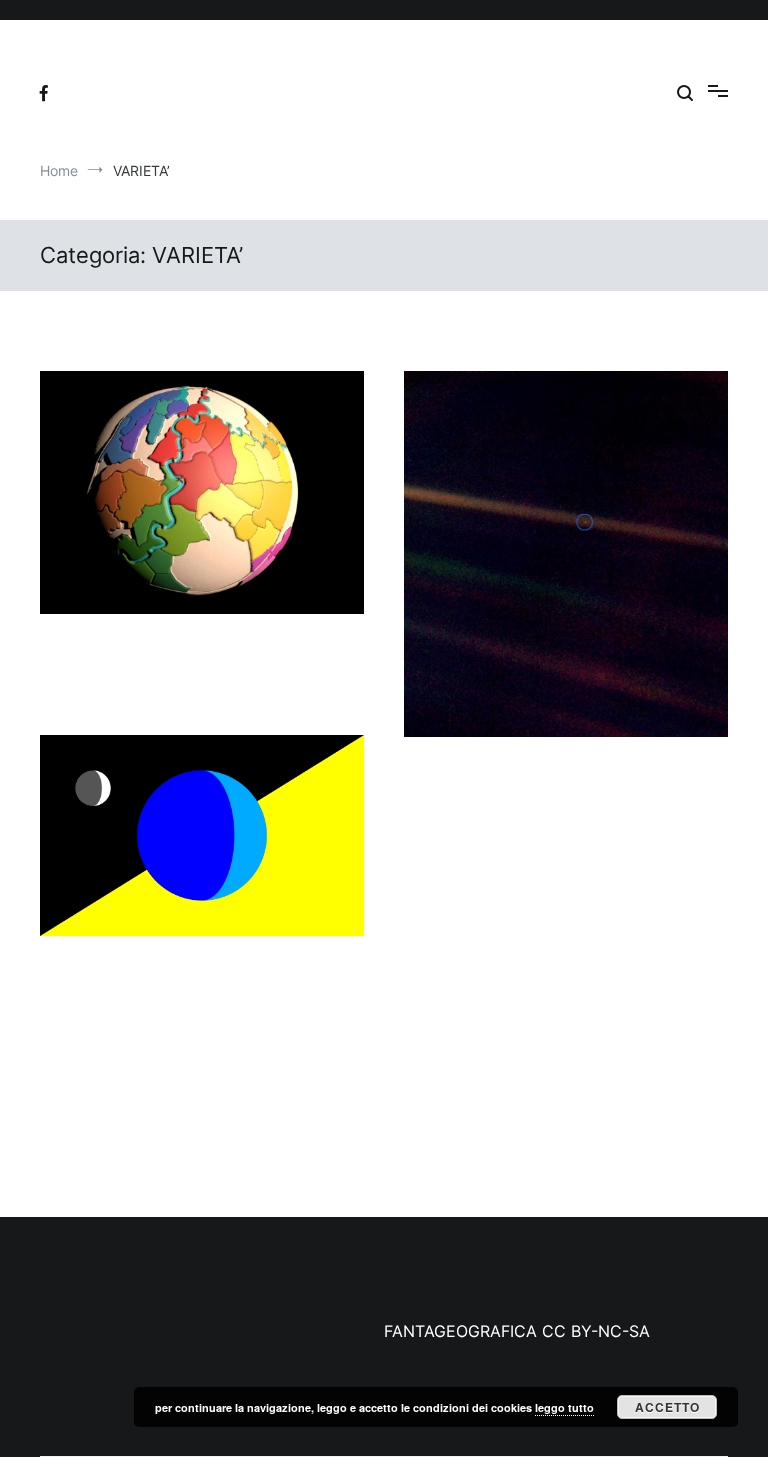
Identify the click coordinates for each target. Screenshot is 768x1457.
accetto (667, 1407)
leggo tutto (564, 1407)
